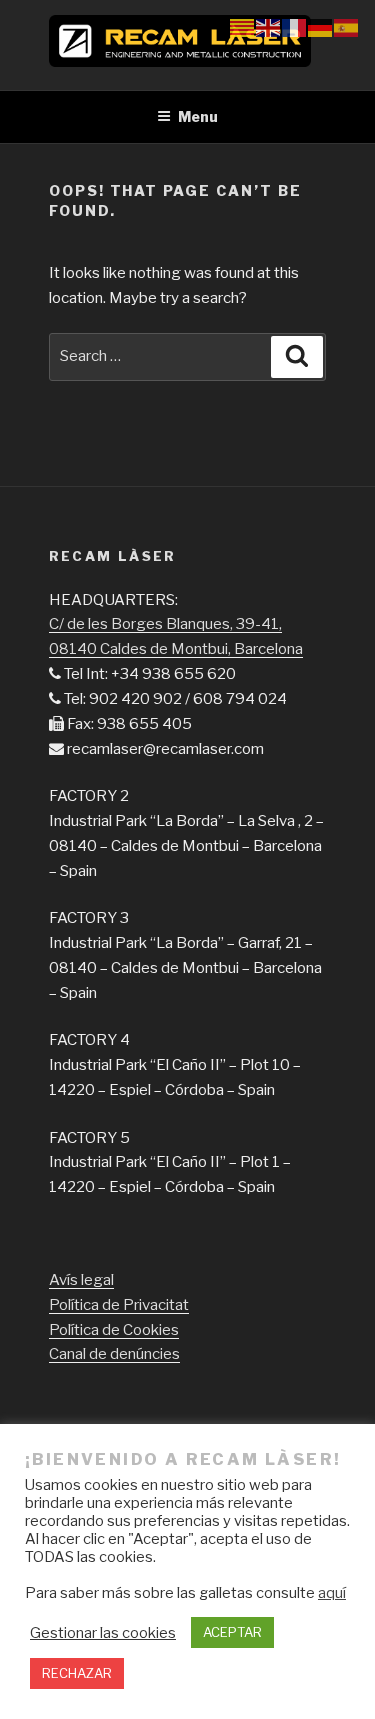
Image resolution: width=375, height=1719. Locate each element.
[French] (295, 27)
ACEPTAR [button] (232, 1632)
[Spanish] (347, 27)
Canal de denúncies (114, 1354)
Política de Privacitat (119, 1305)
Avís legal (81, 1280)
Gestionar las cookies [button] (103, 1633)
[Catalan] (243, 27)
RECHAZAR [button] (77, 1673)
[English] (269, 27)
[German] (321, 27)
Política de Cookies (114, 1330)
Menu (198, 116)
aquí (332, 1593)
